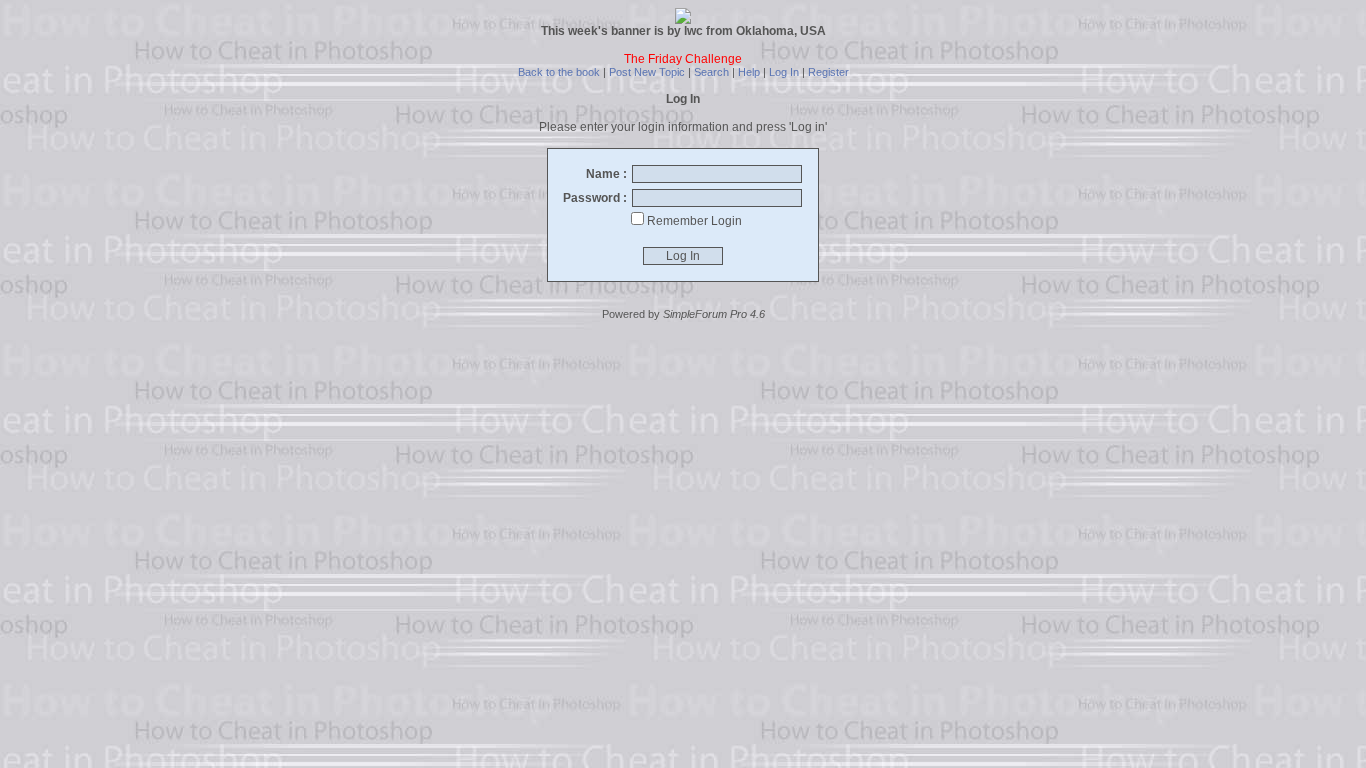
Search (711, 72)
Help (749, 72)
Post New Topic (647, 72)
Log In (784, 72)
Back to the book (559, 72)
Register (828, 72)
